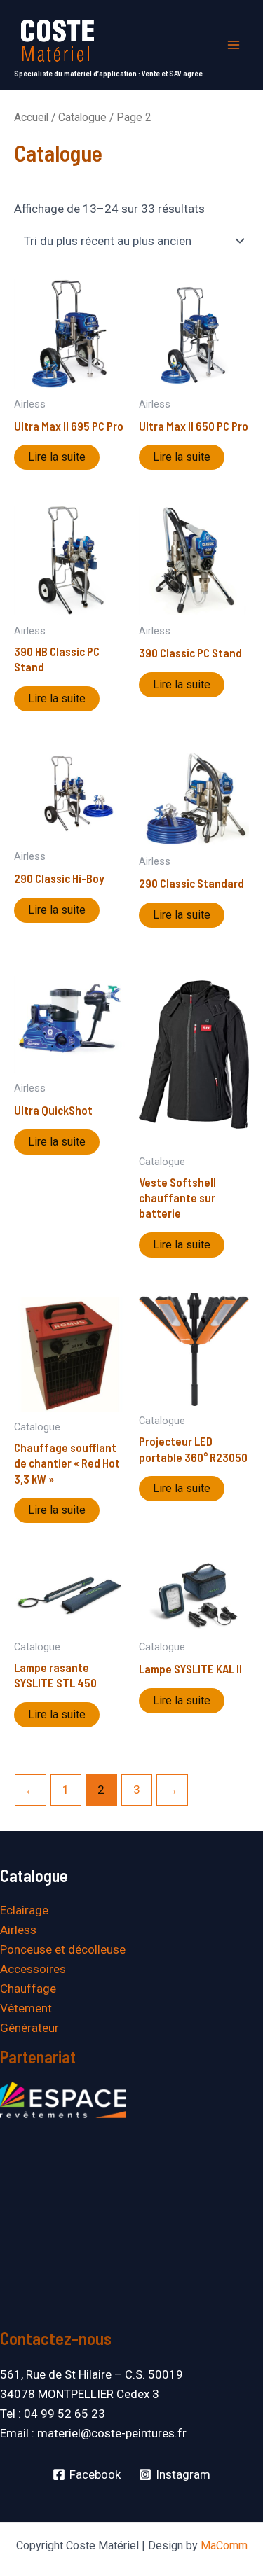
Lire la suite (57, 457)
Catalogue (82, 117)
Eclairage (24, 1910)
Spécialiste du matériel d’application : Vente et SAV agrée (108, 73)
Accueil (31, 117)
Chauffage (28, 1989)
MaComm (224, 2546)
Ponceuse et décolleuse (63, 1949)
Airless (18, 1930)
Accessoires (33, 1969)
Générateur (29, 2028)
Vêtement (26, 2008)
